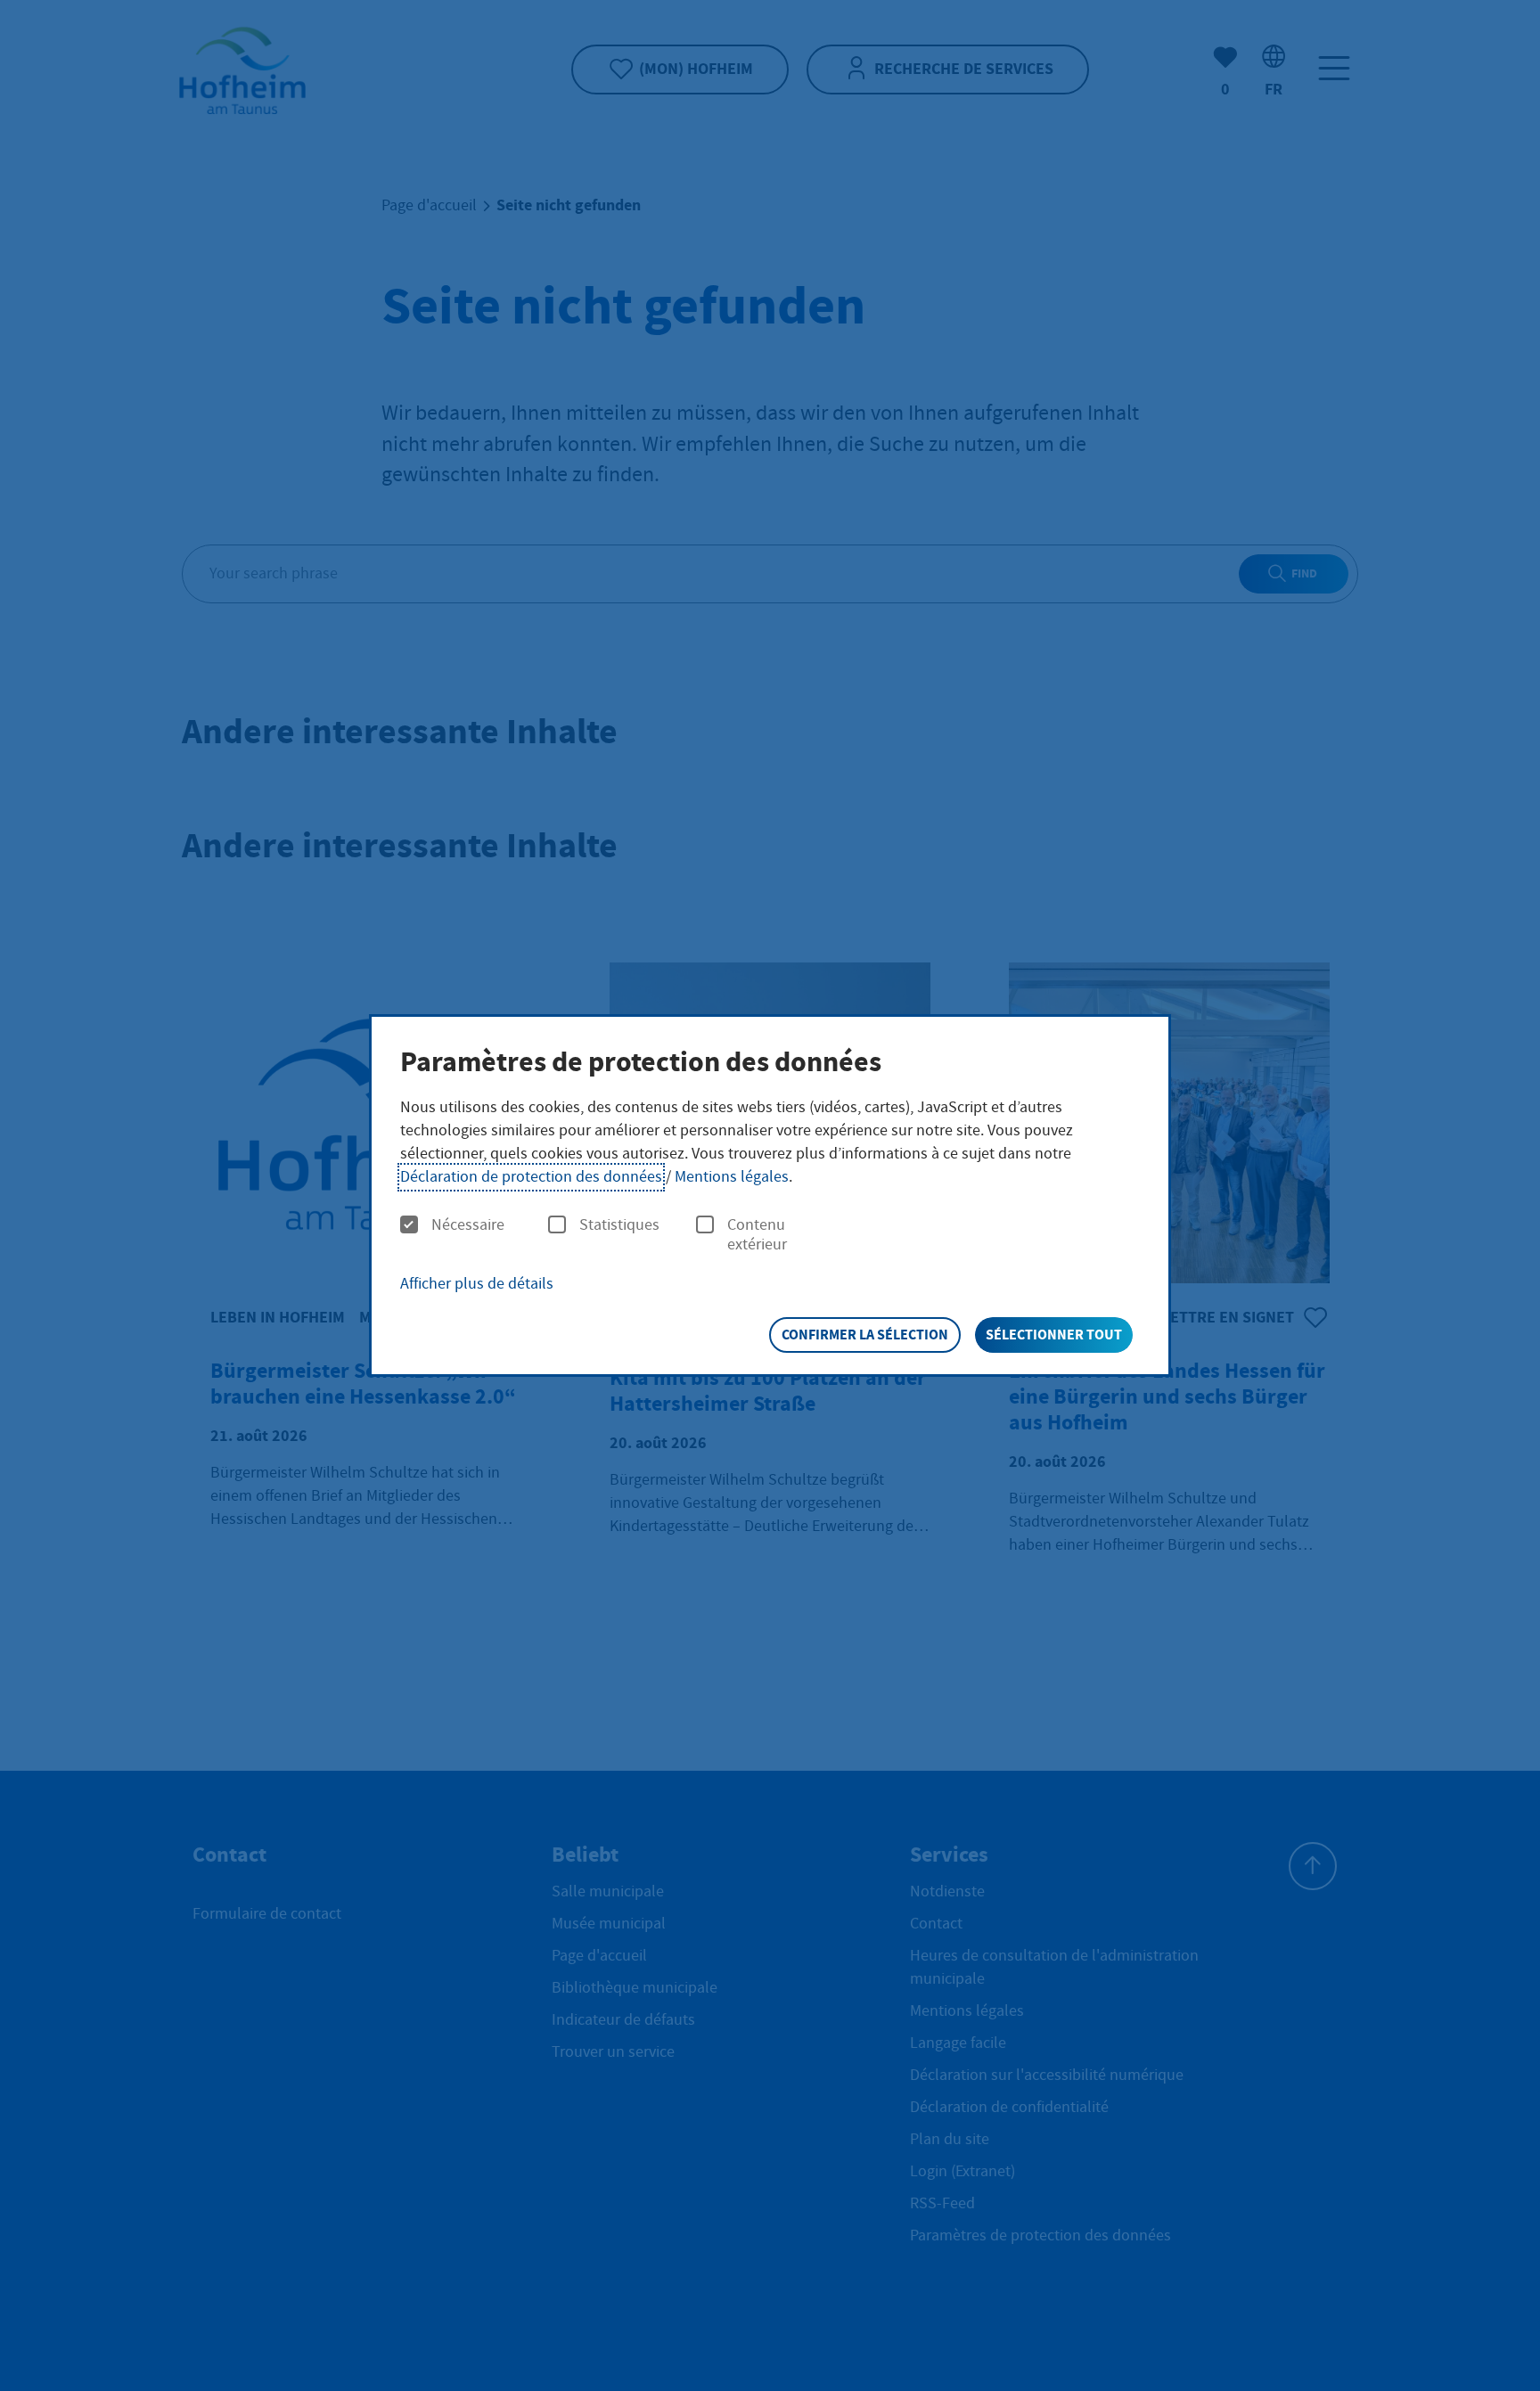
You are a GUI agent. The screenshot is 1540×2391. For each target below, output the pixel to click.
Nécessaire (468, 1225)
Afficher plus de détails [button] (477, 1284)
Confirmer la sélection (865, 1335)
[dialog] (770, 1196)
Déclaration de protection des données (531, 1177)
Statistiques (619, 1225)
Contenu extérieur (757, 1235)
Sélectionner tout (1054, 1335)
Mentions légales (732, 1177)
